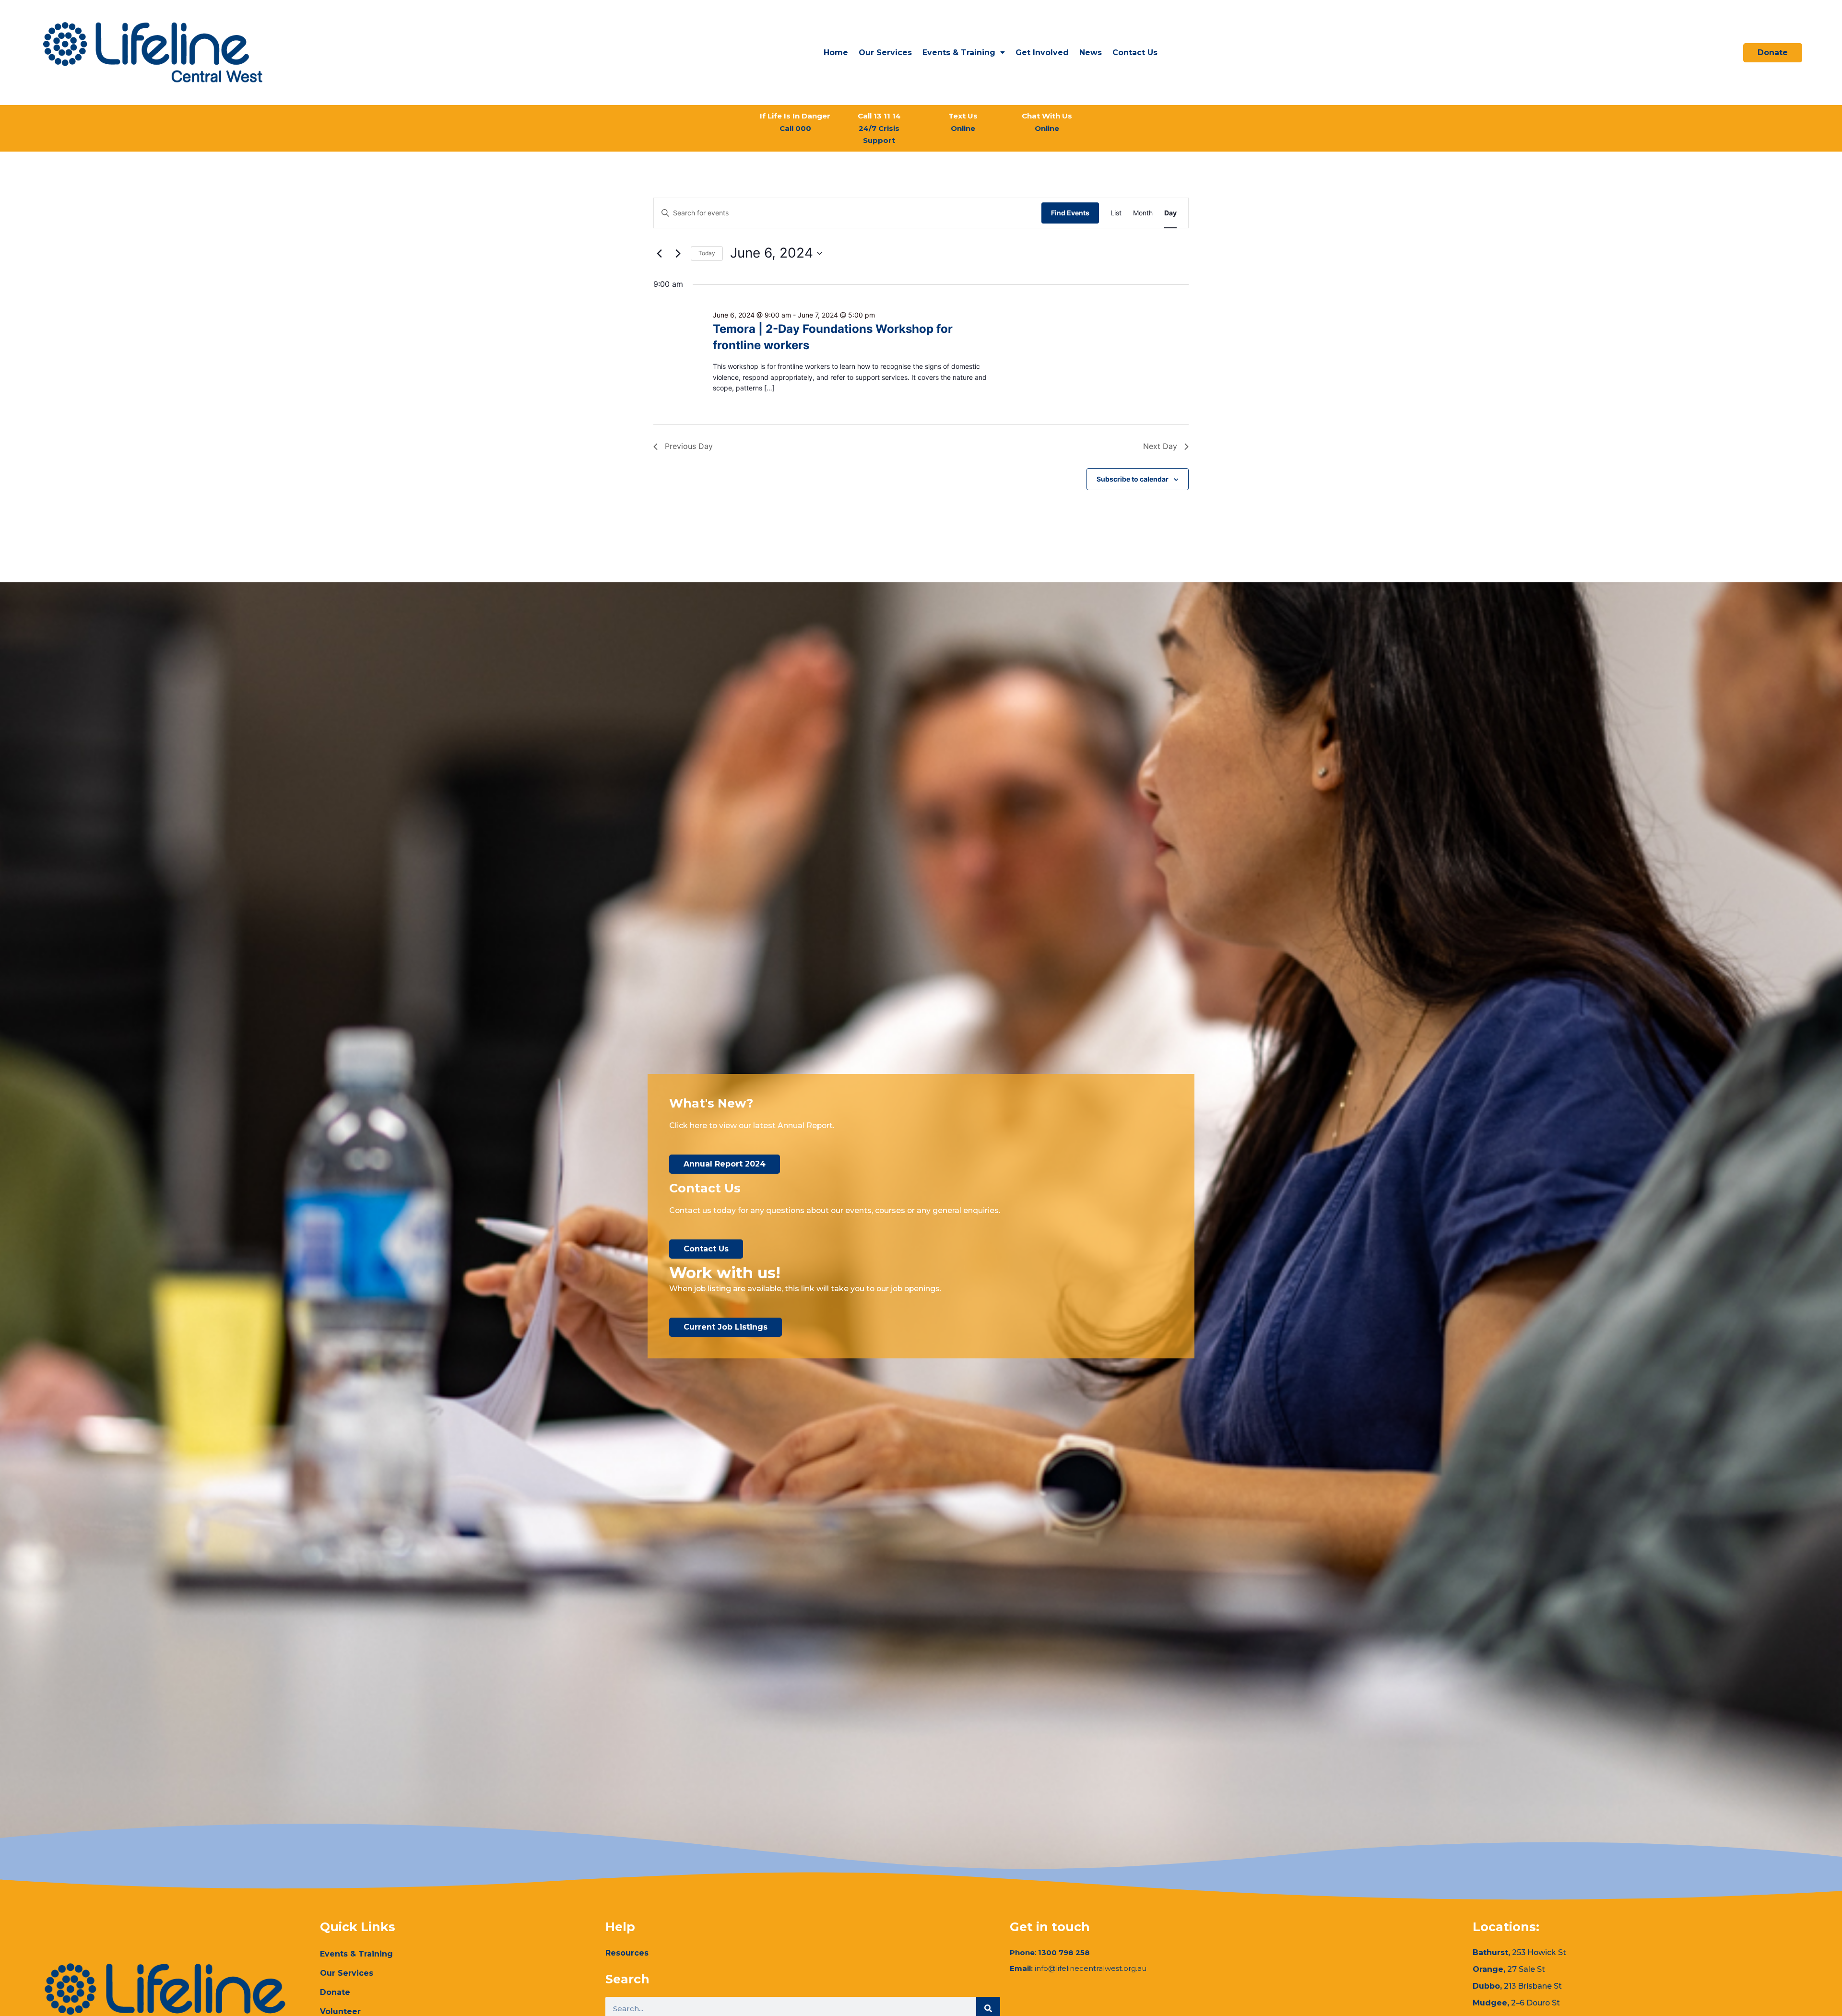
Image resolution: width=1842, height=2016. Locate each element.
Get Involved (1042, 53)
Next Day (1160, 446)
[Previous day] (659, 253)
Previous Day (689, 446)
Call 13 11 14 (879, 128)
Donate (335, 1992)
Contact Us (1135, 53)
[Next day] (678, 253)
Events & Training (959, 53)
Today (707, 253)
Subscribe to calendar (1133, 479)
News (1091, 53)
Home (836, 53)
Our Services (885, 53)
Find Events (1070, 213)
